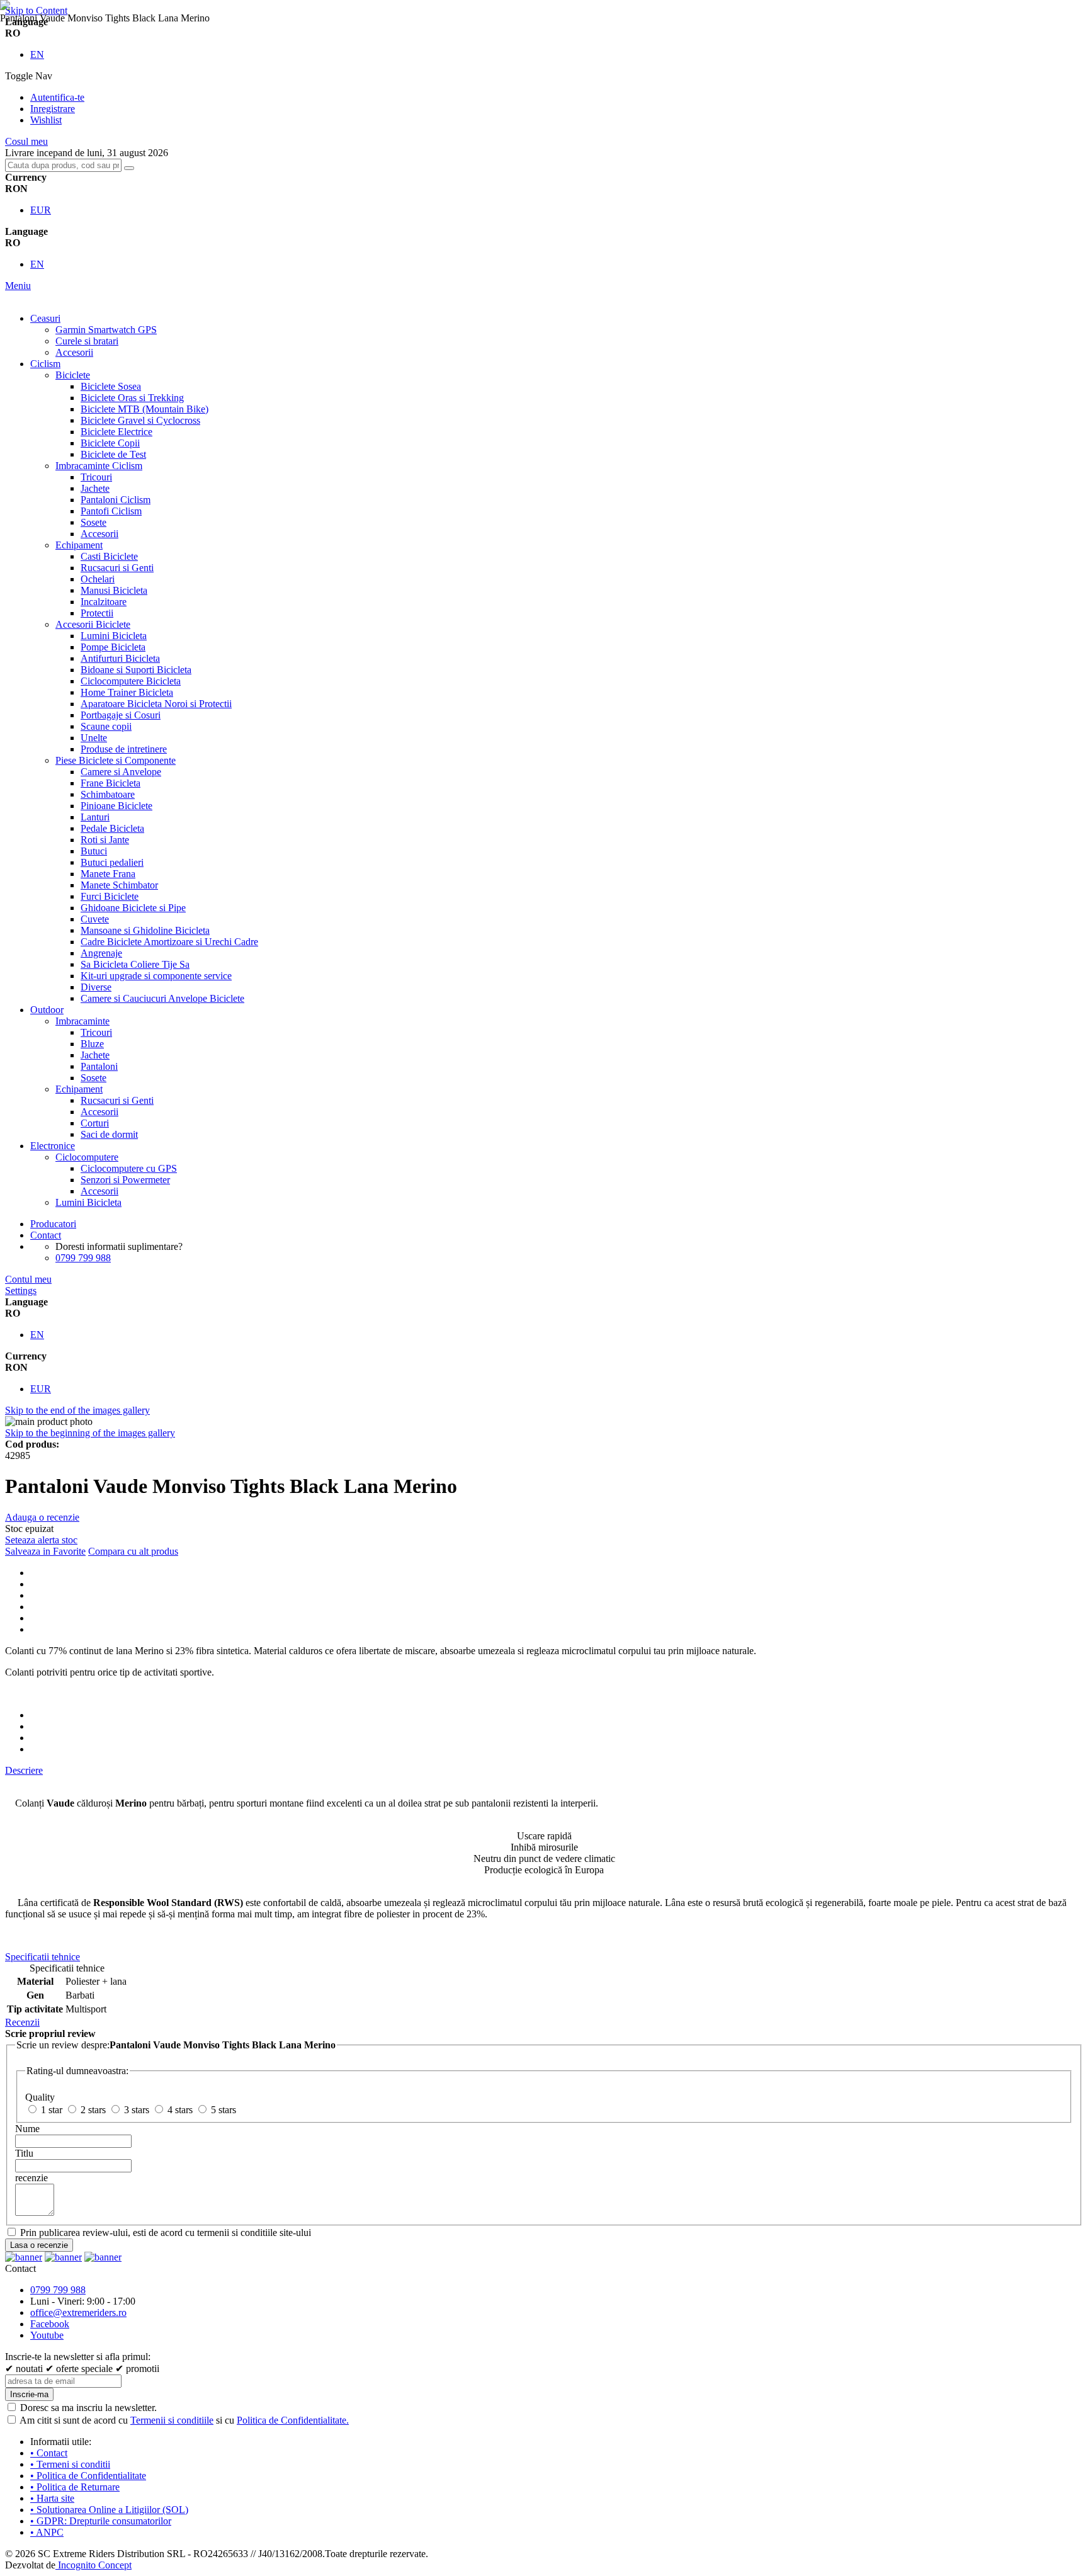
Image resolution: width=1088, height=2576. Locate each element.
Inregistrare (53, 109)
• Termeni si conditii (70, 2464)
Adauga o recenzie (42, 1517)
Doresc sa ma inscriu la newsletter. (88, 2408)
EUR (41, 210)
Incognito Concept (93, 2565)
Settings (21, 1291)
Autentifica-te (57, 97)
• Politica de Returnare (75, 2487)
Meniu (18, 286)
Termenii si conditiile (172, 2420)
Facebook (50, 2324)
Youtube (47, 2335)
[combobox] (63, 165)
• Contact (49, 2453)
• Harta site (52, 2498)
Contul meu (28, 1279)
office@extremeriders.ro (78, 2312)
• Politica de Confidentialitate (88, 2476)
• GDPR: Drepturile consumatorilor (101, 2521)
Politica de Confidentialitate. (293, 2420)
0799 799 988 (83, 1258)
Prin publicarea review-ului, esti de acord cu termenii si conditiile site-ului (166, 2233)
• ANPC (47, 2532)
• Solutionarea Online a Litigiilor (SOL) (109, 2510)
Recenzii (22, 2022)
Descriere (24, 1770)
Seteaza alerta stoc (41, 1540)
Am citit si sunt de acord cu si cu (184, 2420)
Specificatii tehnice (42, 1957)
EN (37, 54)
